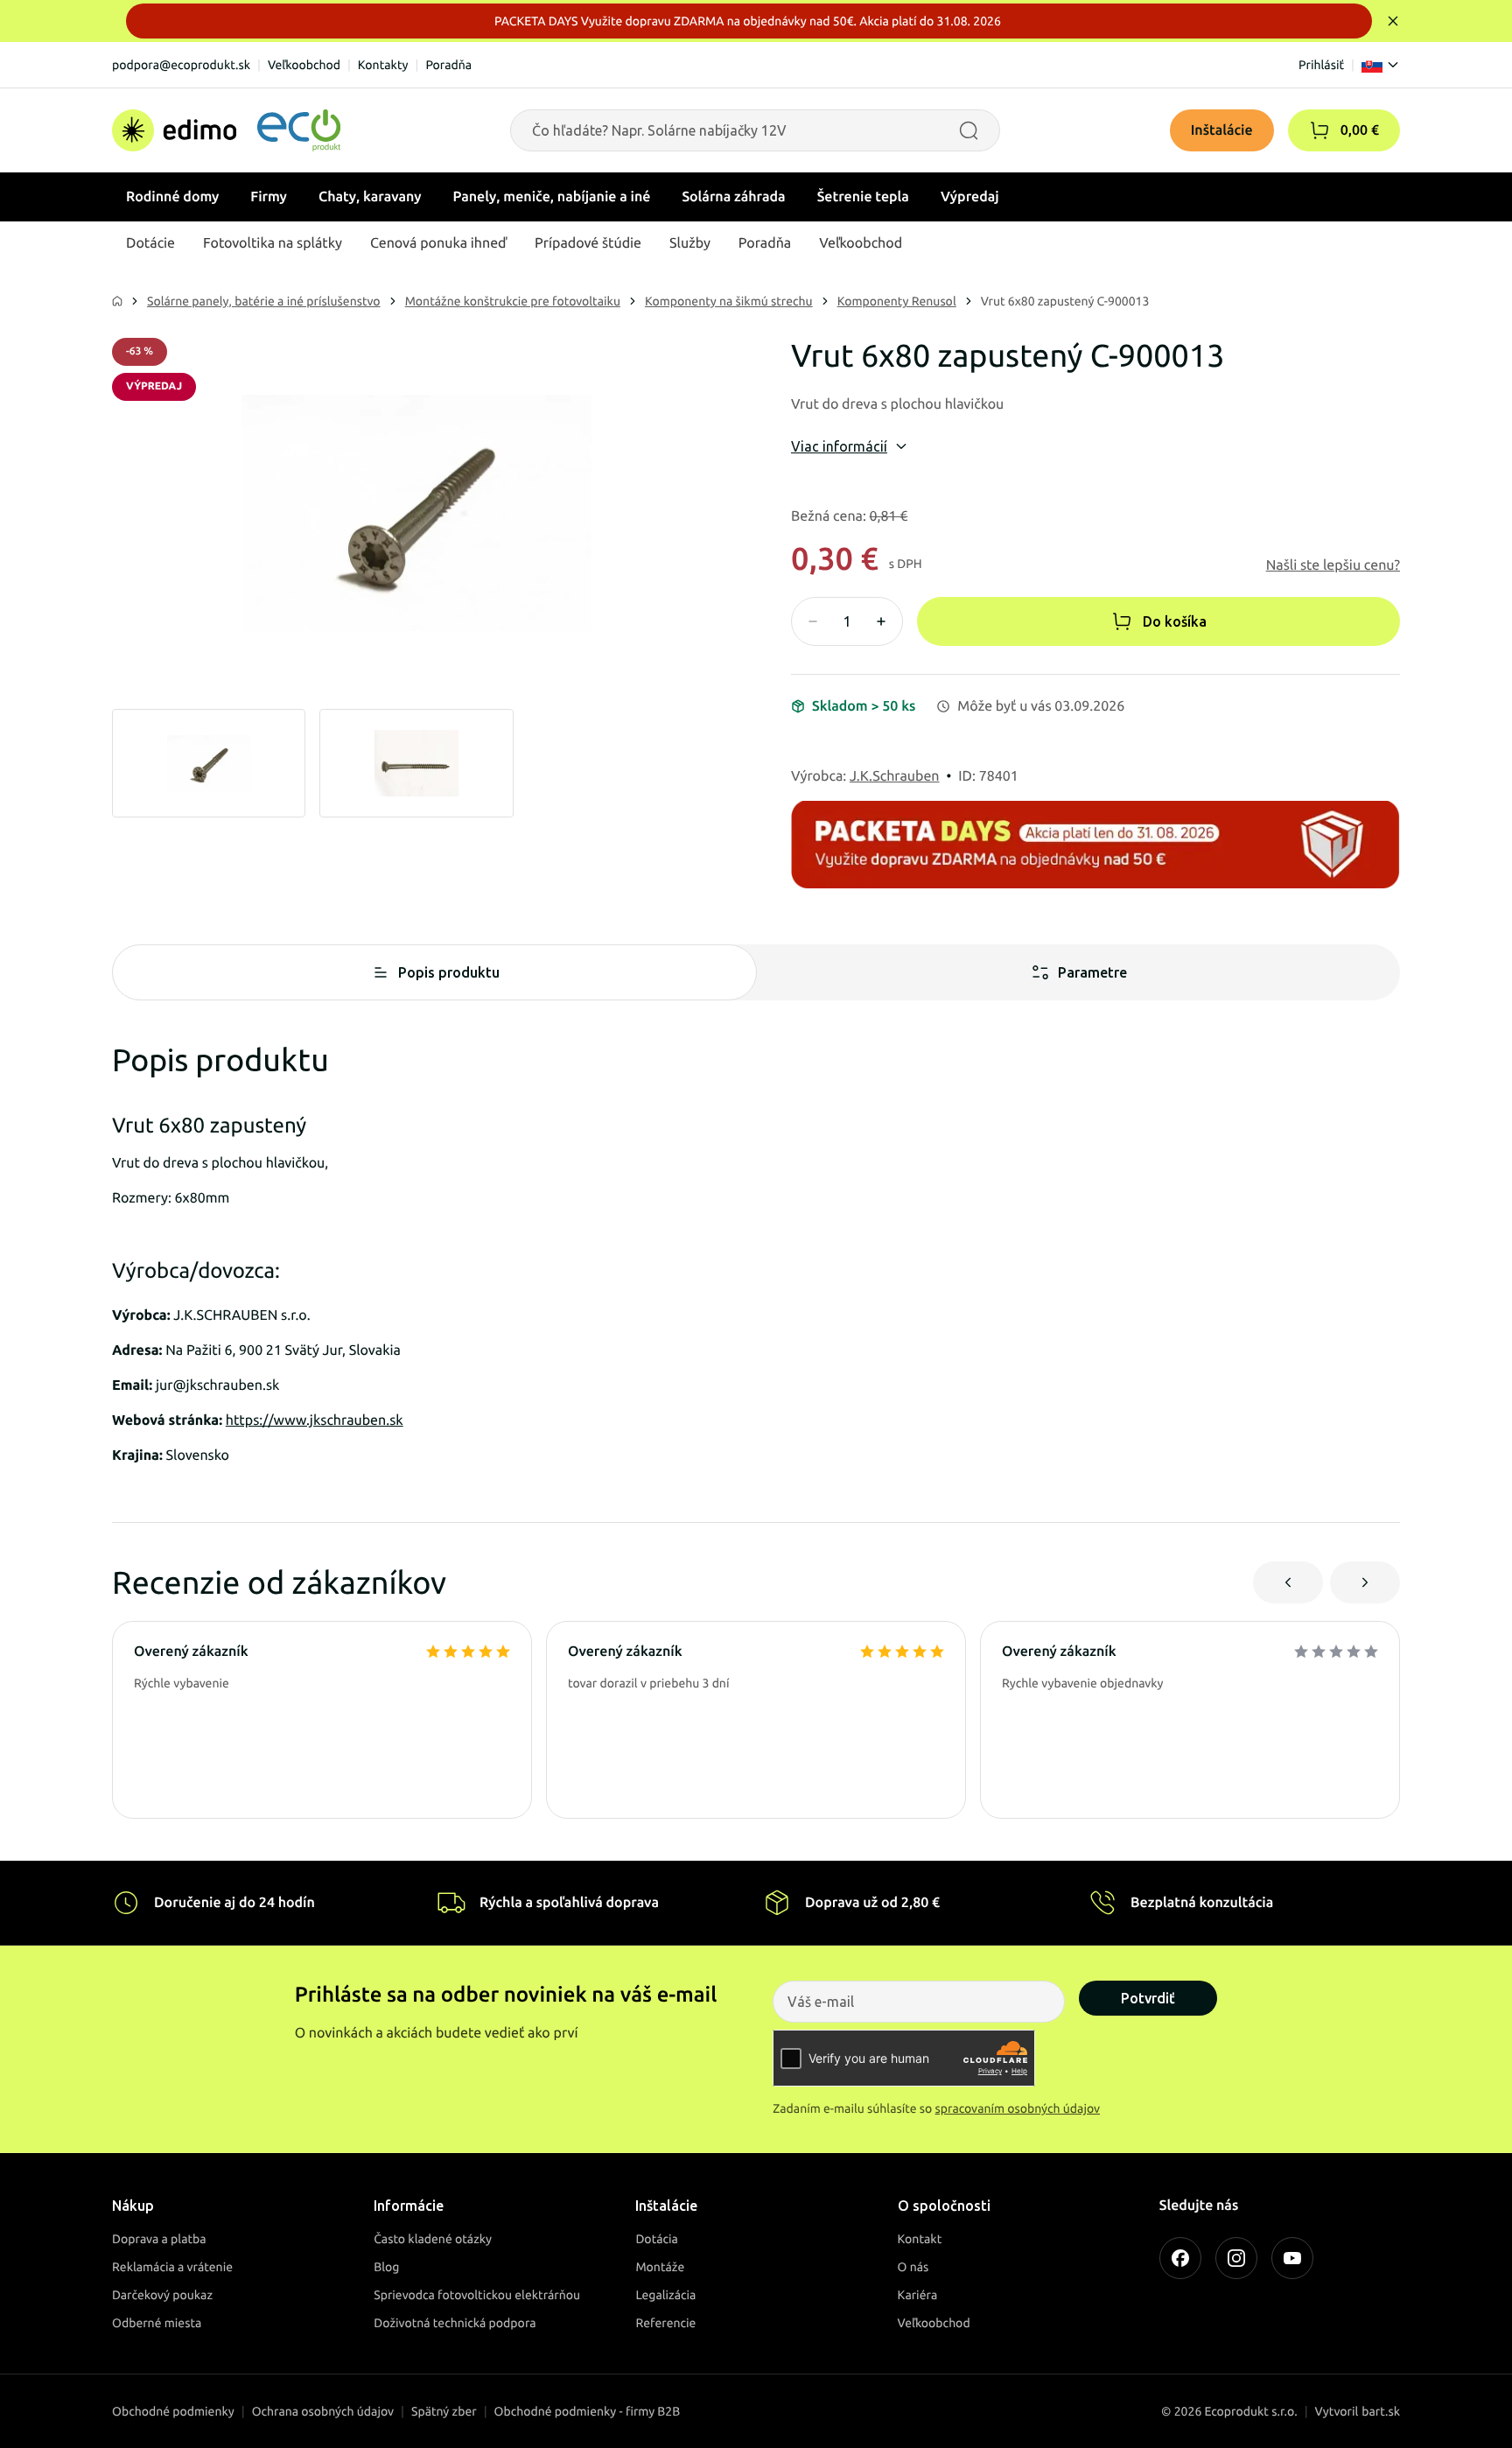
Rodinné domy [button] (172, 197)
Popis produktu (449, 972)
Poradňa (448, 65)
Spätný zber (444, 2411)
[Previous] (1288, 1582)
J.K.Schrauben (895, 776)
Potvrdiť (1148, 1998)
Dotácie (150, 243)
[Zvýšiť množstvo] (881, 621)
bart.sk (1381, 2411)
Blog (386, 2267)
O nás (913, 2267)
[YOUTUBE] (1292, 2258)
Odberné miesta (157, 2323)
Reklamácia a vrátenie (172, 2267)
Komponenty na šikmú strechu (729, 301)
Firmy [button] (269, 197)
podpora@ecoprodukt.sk (181, 65)
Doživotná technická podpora (455, 2323)
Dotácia (657, 2239)
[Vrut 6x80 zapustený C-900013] (416, 513)
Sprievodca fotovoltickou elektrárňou (477, 2295)
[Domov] (226, 130)
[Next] (1365, 1582)
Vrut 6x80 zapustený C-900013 (1065, 301)
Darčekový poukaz (162, 2295)
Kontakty (383, 65)
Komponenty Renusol (897, 301)
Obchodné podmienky (173, 2411)
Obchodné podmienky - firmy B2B (588, 2411)
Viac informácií (839, 446)
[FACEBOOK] (1180, 2258)
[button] (1319, 130)
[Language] (1381, 65)
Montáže (660, 2267)
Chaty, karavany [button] (370, 197)
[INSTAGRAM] (1236, 2258)
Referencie (665, 2323)
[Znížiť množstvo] (813, 621)
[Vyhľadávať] (969, 130)
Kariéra (918, 2295)
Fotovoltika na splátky (273, 243)
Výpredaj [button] (970, 197)
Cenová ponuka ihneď (438, 243)
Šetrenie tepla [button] (863, 197)
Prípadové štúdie (588, 243)
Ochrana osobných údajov (323, 2411)
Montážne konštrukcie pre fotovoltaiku (513, 301)
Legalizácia (665, 2295)
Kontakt (920, 2239)
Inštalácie (1222, 130)
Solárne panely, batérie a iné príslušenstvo (264, 301)
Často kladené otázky (433, 2239)
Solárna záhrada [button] (733, 197)
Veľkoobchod (304, 65)
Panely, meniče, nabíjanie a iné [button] (552, 197)
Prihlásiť (1321, 65)
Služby (690, 243)
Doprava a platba (159, 2239)
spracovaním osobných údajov (1018, 2108)
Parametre (1092, 972)
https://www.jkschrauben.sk (315, 1420)
